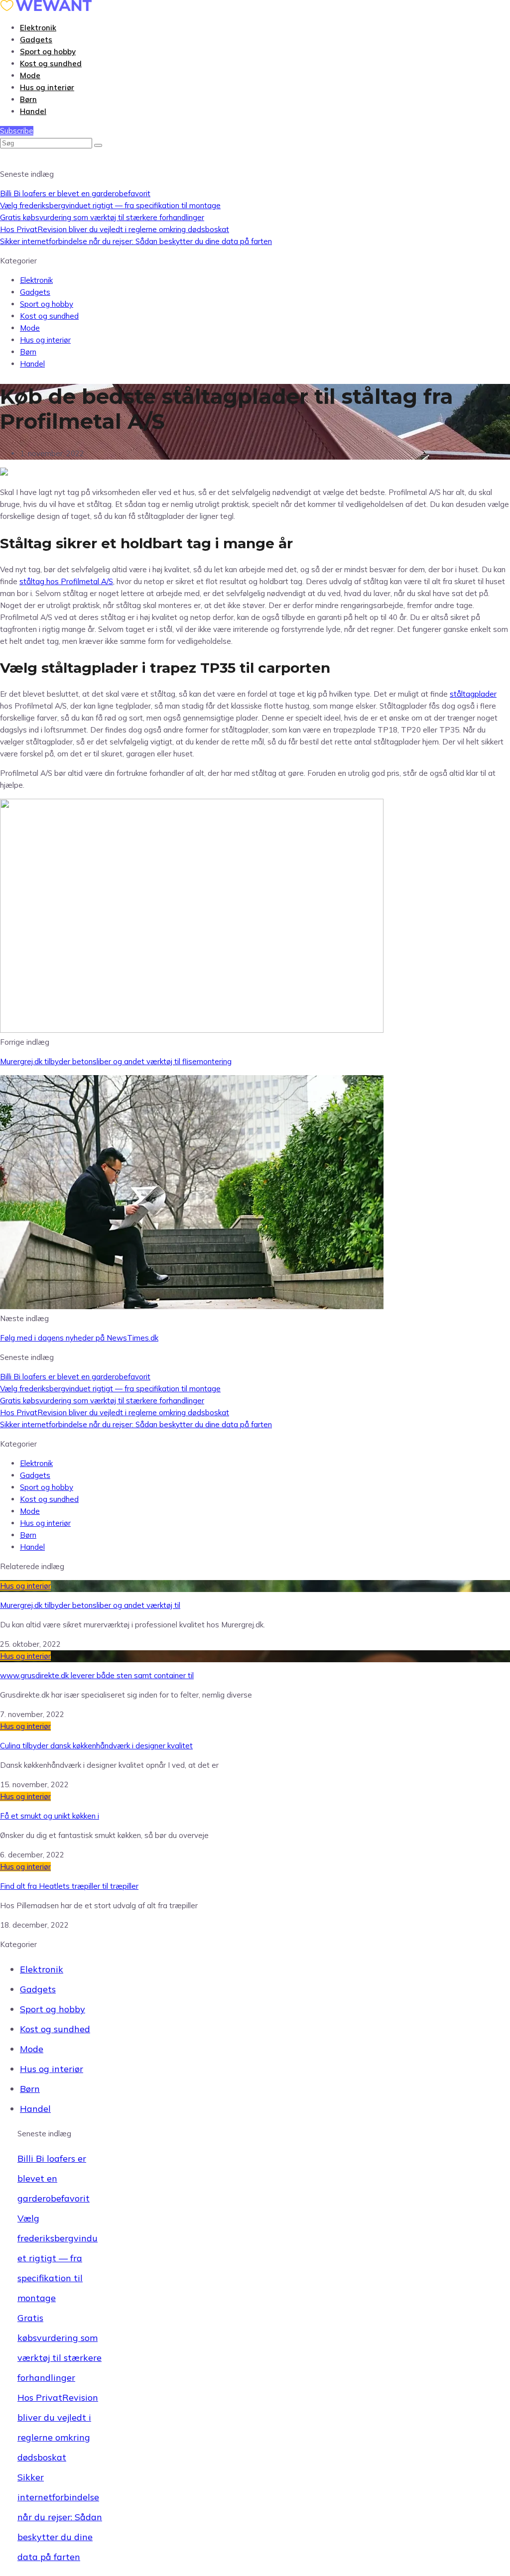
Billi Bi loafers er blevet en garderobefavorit (75, 193)
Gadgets (36, 40)
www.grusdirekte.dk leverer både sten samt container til (97, 1675)
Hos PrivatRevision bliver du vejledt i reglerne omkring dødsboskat (115, 229)
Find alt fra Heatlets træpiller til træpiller (69, 1886)
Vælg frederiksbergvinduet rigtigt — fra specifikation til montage (110, 205)
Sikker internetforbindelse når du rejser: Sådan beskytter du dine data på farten (136, 241)
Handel (33, 111)
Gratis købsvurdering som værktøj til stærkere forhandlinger (102, 217)
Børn (28, 99)
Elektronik (38, 28)
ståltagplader (473, 694)
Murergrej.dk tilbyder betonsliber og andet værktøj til (90, 1605)
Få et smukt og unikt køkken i (50, 1816)
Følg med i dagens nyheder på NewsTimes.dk (79, 1338)
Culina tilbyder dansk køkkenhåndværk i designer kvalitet (96, 1746)
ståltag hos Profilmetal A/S (66, 581)
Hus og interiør (47, 87)
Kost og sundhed (51, 63)
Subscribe (17, 131)
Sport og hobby (48, 52)
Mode (30, 75)
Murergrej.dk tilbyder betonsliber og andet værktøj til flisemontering (116, 1061)
